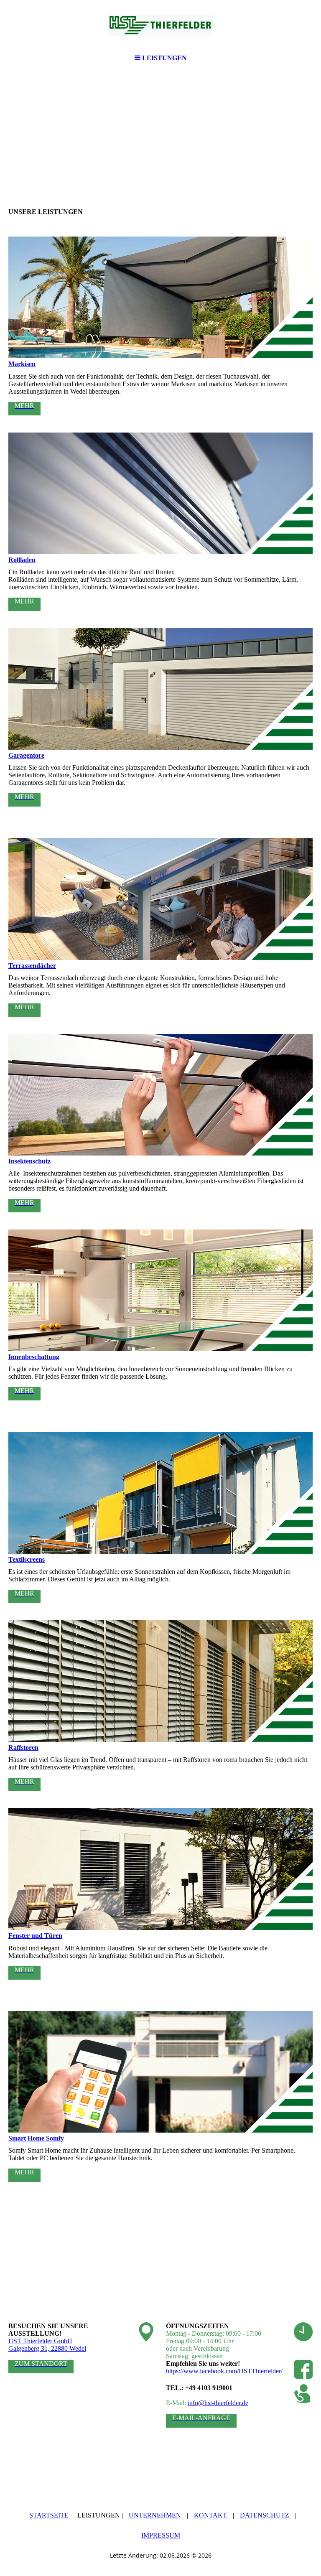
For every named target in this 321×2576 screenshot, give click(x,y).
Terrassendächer (32, 966)
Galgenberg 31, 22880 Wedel (47, 2348)
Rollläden (22, 560)
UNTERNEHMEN (155, 2515)
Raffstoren (23, 1747)
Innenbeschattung (34, 1357)
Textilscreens (27, 1559)
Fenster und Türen (35, 1936)
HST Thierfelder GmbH (40, 2341)
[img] (160, 25)
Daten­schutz (265, 2515)
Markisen (22, 364)
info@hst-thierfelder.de (218, 2403)
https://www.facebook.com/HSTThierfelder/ (224, 2371)
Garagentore (26, 755)
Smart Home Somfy (36, 2138)
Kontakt (211, 2515)
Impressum (161, 2535)
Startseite (50, 2515)
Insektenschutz (29, 1161)
